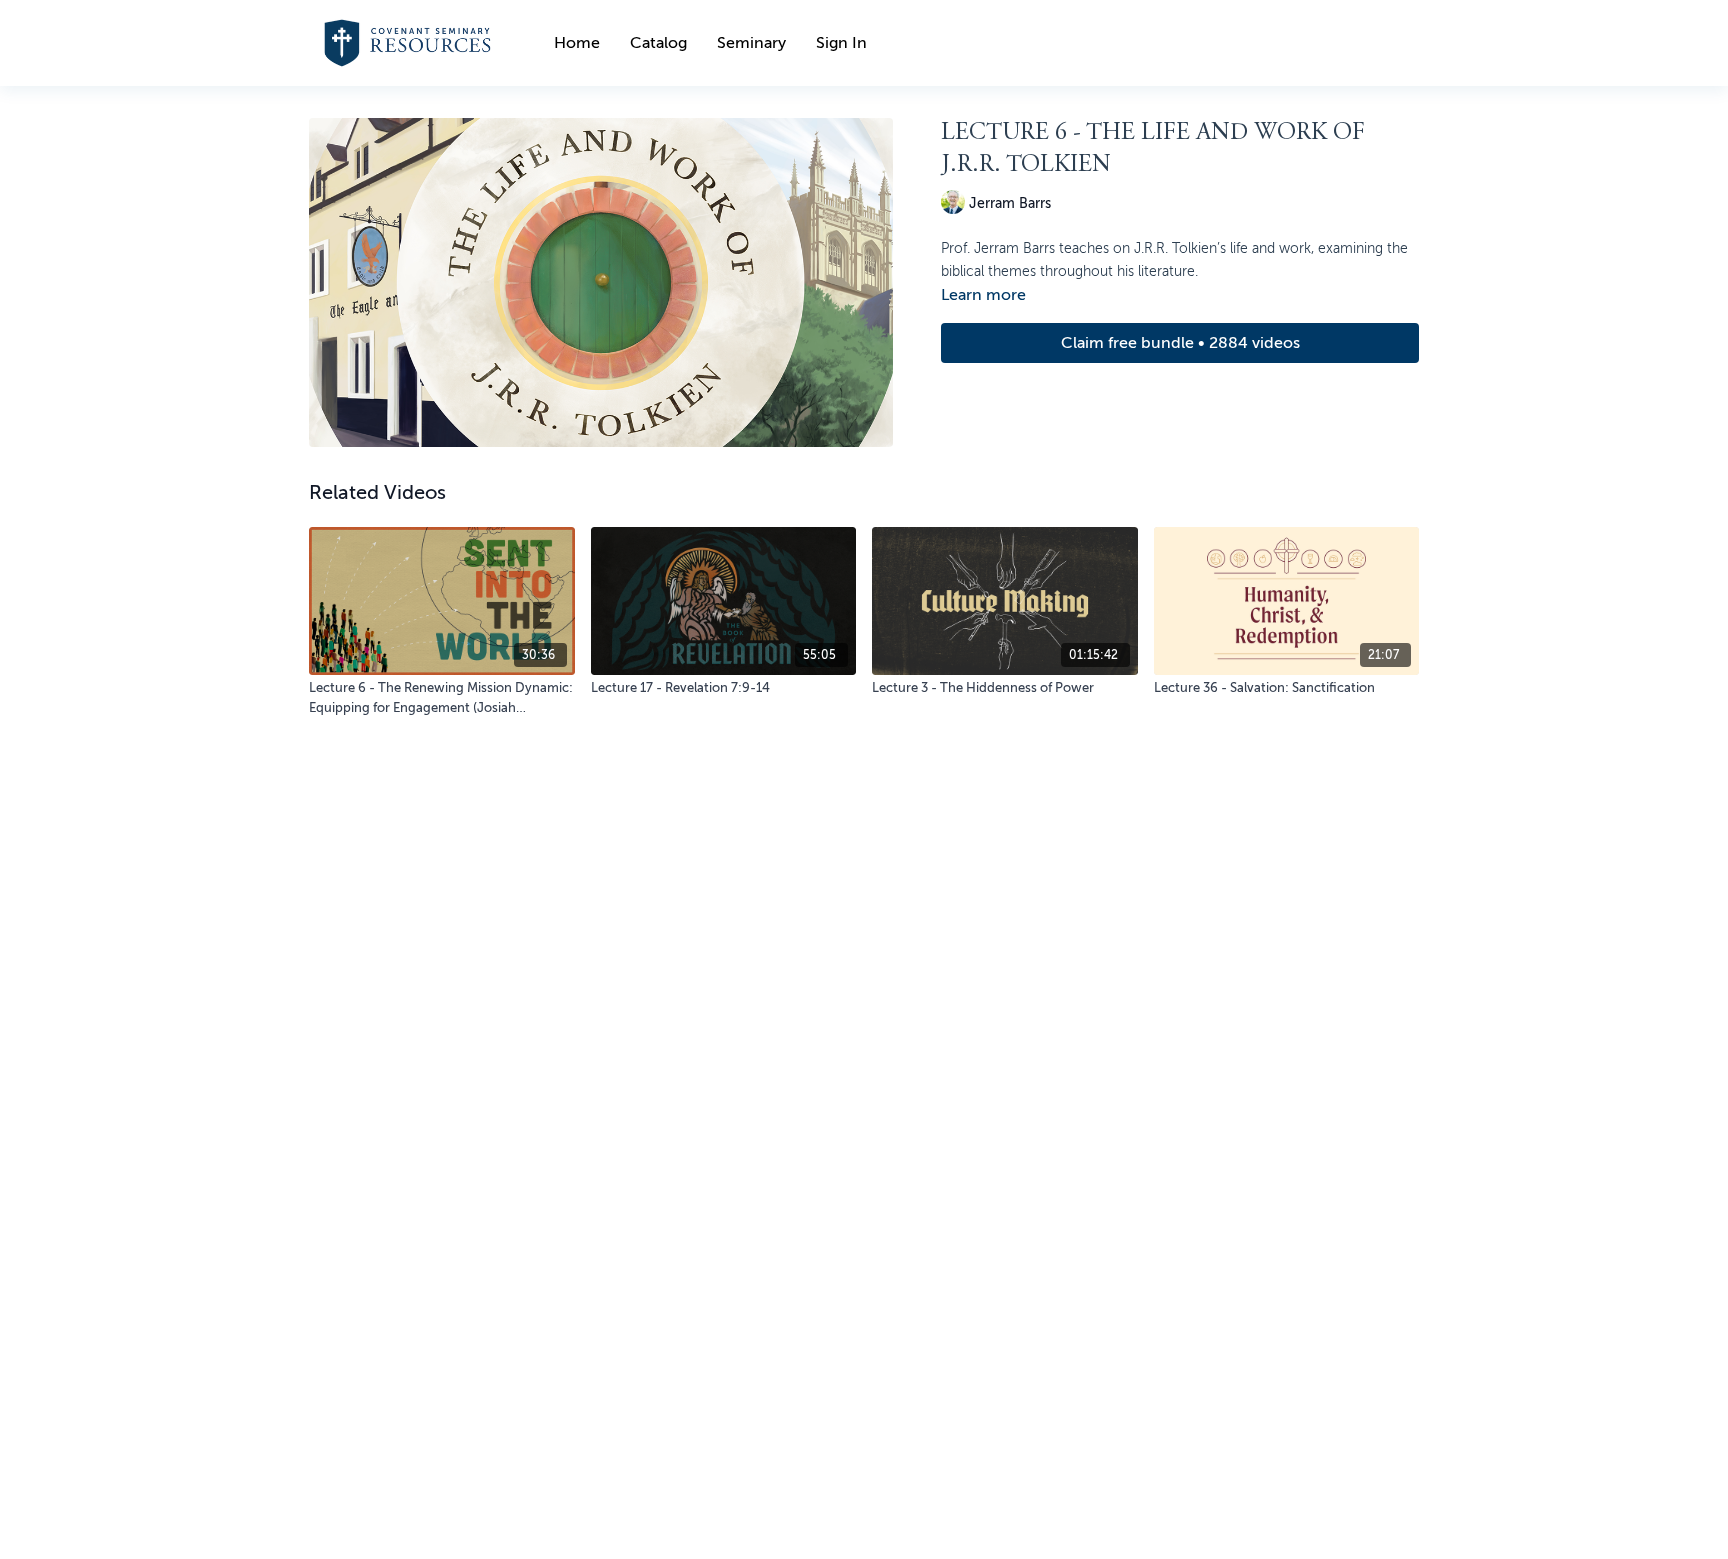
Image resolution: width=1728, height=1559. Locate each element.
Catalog (658, 43)
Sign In (841, 43)
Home (577, 43)
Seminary (751, 43)
